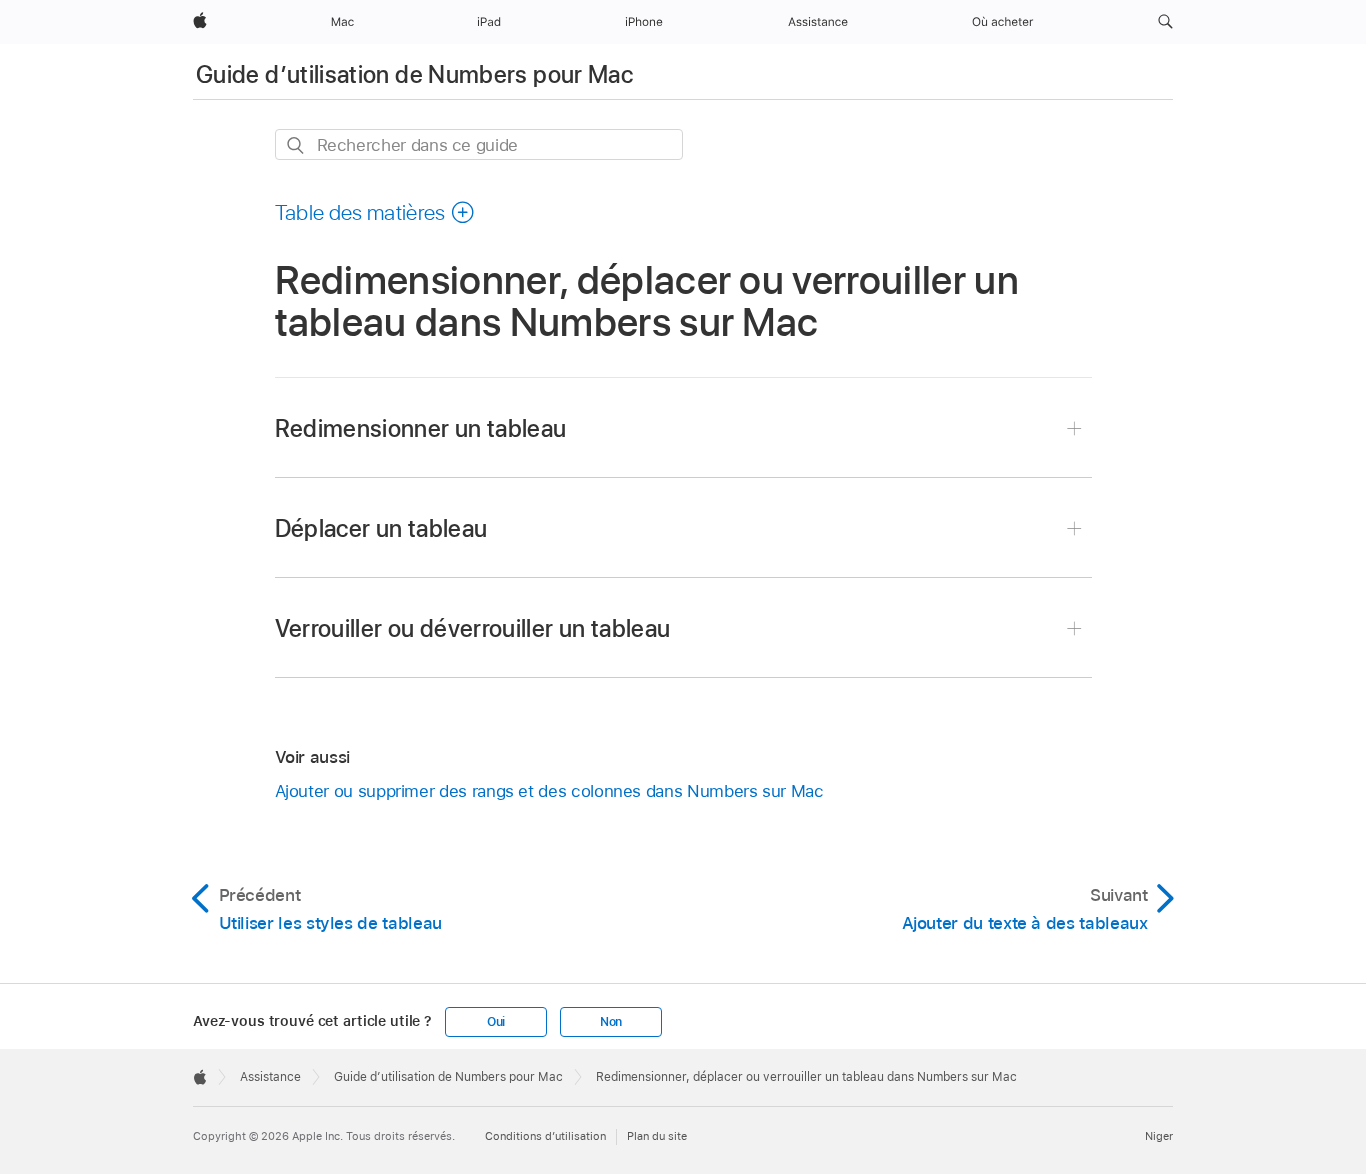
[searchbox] (479, 144)
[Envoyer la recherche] (296, 145)
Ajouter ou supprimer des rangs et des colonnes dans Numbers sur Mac (549, 791)
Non (611, 1022)
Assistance (270, 1077)
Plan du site (657, 1136)
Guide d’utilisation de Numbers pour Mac (414, 74)
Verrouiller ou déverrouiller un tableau (473, 628)
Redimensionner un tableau (421, 428)
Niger (1159, 1136)
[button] (1165, 22)
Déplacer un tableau (381, 528)
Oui (496, 1022)
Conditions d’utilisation (545, 1136)
